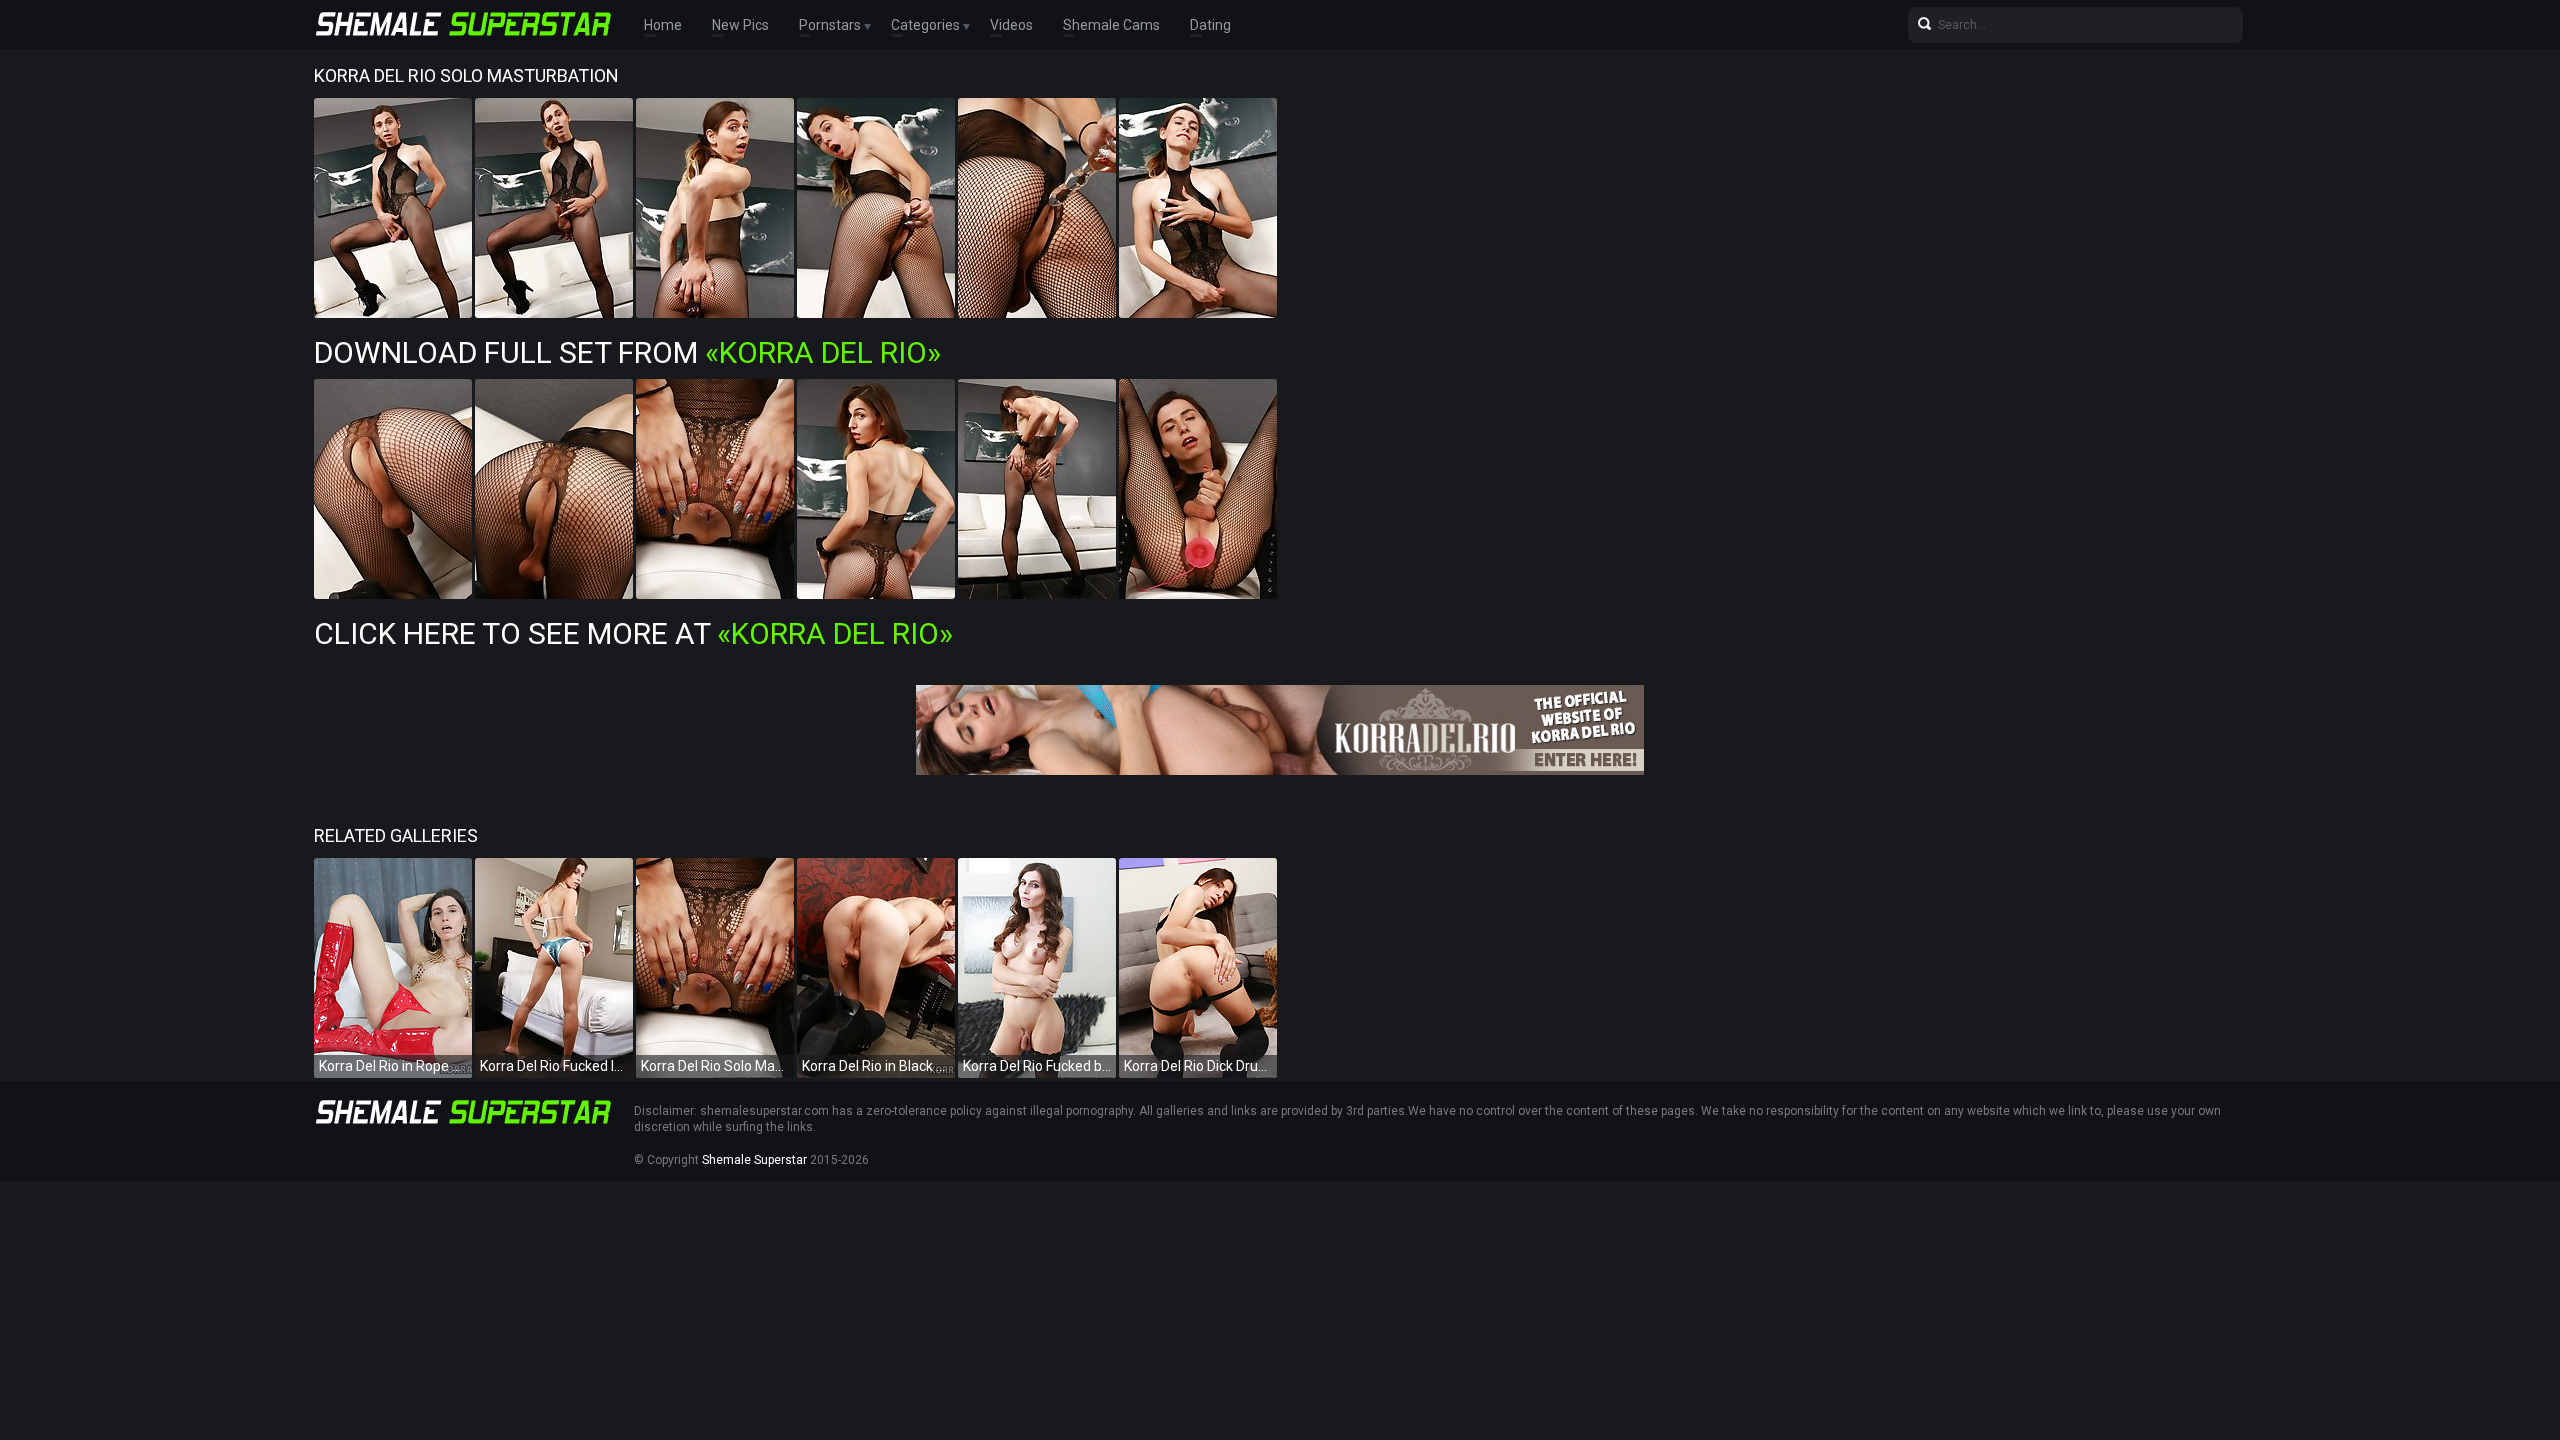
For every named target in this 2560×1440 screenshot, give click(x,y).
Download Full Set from (627, 352)
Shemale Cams (1111, 25)
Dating (1210, 25)
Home (663, 25)
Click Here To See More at (633, 633)
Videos (1011, 25)
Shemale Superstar (754, 1160)
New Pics (740, 25)
